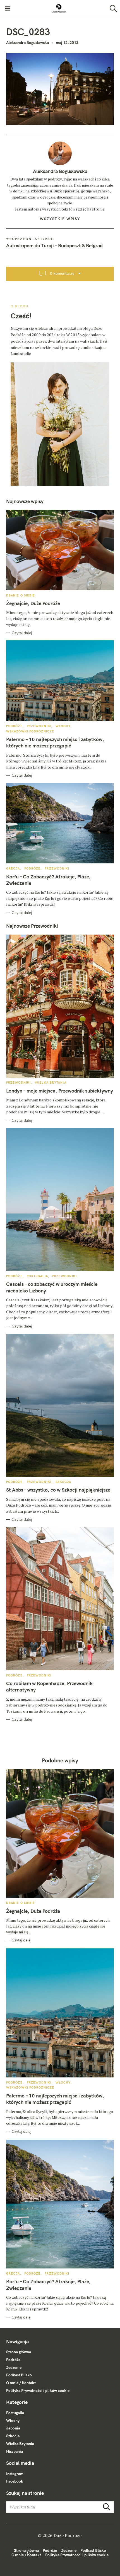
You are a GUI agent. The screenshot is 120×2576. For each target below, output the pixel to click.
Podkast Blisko (19, 2375)
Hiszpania (15, 2451)
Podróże (14, 726)
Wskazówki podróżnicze (30, 731)
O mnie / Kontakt (21, 2383)
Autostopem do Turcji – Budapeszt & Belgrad (54, 245)
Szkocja (63, 1482)
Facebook (15, 2481)
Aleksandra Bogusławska (27, 43)
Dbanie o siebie (21, 595)
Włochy (63, 726)
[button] (59, 8)
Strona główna (19, 2352)
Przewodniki (39, 726)
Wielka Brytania (51, 1083)
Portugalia (37, 1276)
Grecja (13, 868)
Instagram (15, 2474)
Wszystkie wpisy (60, 219)
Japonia (13, 2428)
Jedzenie (14, 2367)
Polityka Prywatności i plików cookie (38, 2391)
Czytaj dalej (22, 633)
